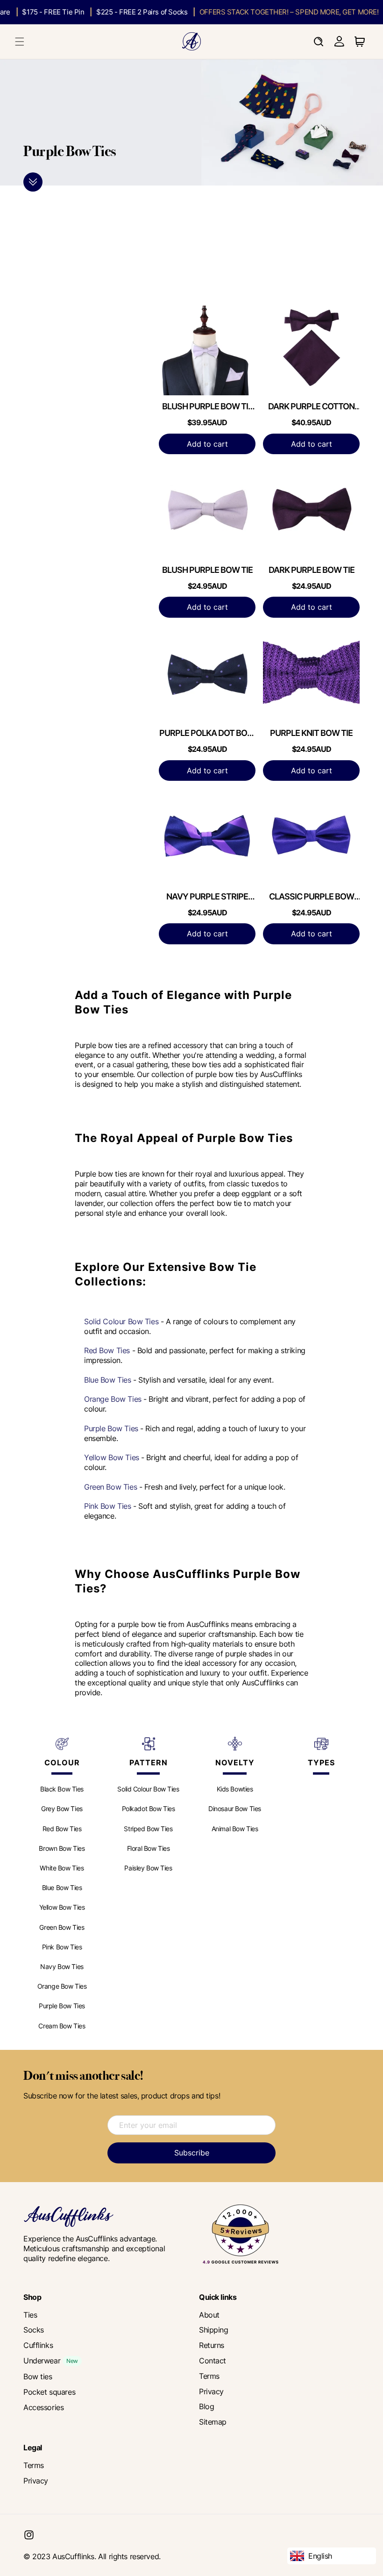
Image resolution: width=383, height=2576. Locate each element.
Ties (30, 2315)
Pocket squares (49, 2392)
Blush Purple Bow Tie (207, 570)
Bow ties (38, 2376)
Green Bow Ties (110, 1487)
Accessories (43, 2407)
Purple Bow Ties (111, 1428)
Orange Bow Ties (113, 1399)
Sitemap (213, 2422)
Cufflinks (38, 2345)
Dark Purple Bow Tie (312, 570)
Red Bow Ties (107, 1350)
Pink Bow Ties (108, 1506)
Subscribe (192, 2153)
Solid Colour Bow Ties (121, 1321)
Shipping (214, 2330)
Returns (212, 2345)
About (209, 2315)
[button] (20, 42)
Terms (209, 2376)
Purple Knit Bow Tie (311, 733)
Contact (213, 2361)
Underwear (42, 2361)
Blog (206, 2406)
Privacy (211, 2391)
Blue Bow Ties (108, 1380)
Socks (34, 2330)
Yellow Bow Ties (112, 1457)
